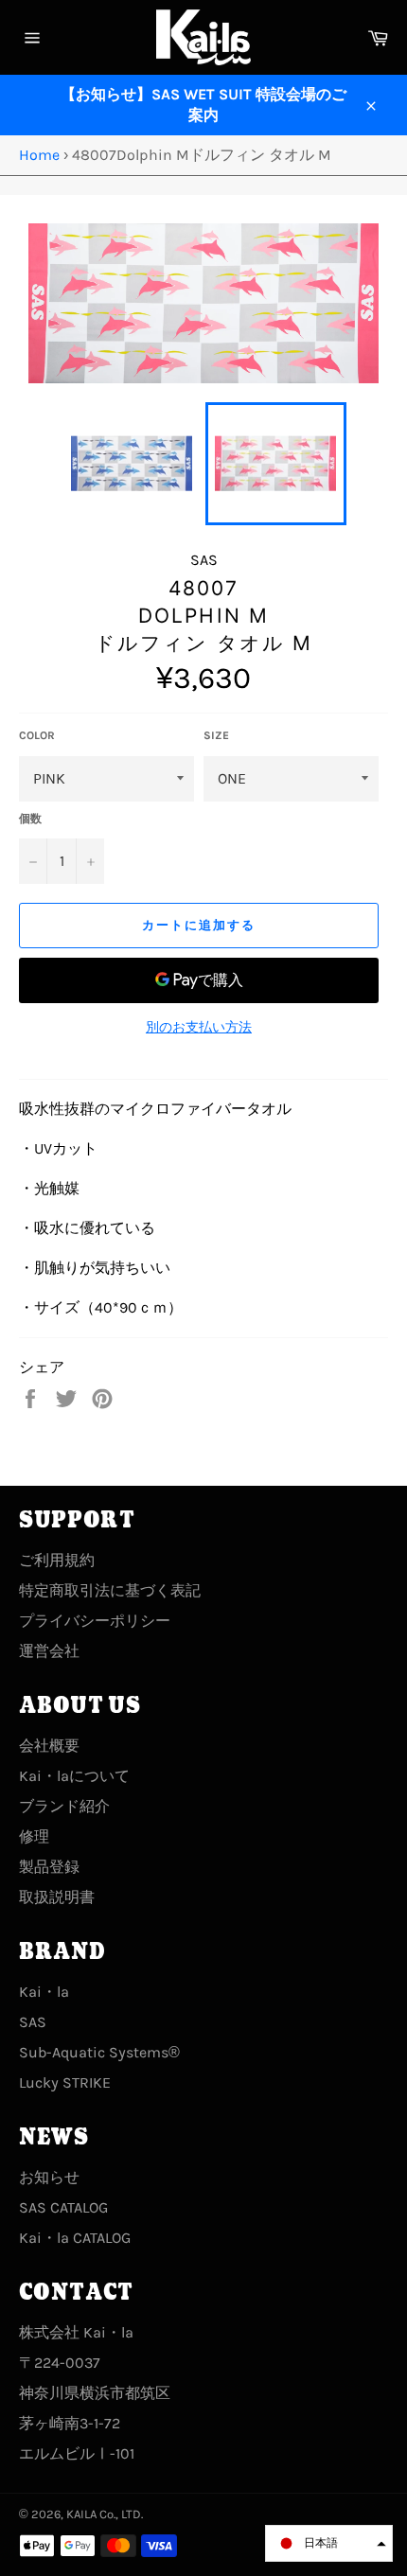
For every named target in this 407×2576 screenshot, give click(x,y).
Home (39, 155)
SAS (33, 2022)
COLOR (37, 735)
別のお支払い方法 (199, 1027)
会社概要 (49, 1746)
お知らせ (49, 2177)
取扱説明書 (57, 1897)
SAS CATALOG (63, 2207)
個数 (30, 819)
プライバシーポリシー (95, 1621)
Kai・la (44, 1992)
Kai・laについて (74, 1776)
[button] (329, 2543)
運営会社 (49, 1651)
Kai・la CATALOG (75, 2238)
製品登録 (49, 1867)
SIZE (216, 735)
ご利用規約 (57, 1560)
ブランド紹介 (64, 1806)
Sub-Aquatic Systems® (99, 2052)
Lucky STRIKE (65, 2082)
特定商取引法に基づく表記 (110, 1590)
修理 (34, 1836)
